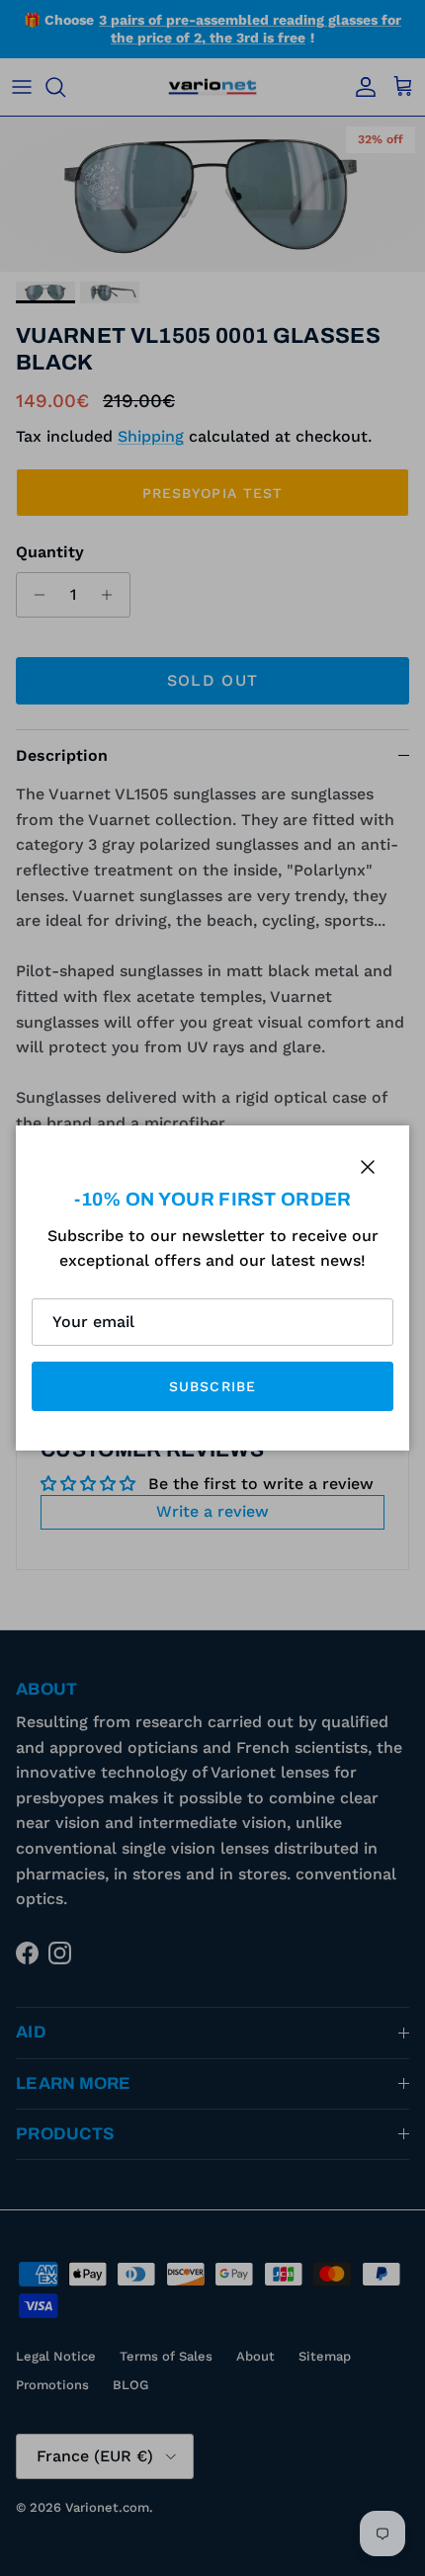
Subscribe (212, 1386)
